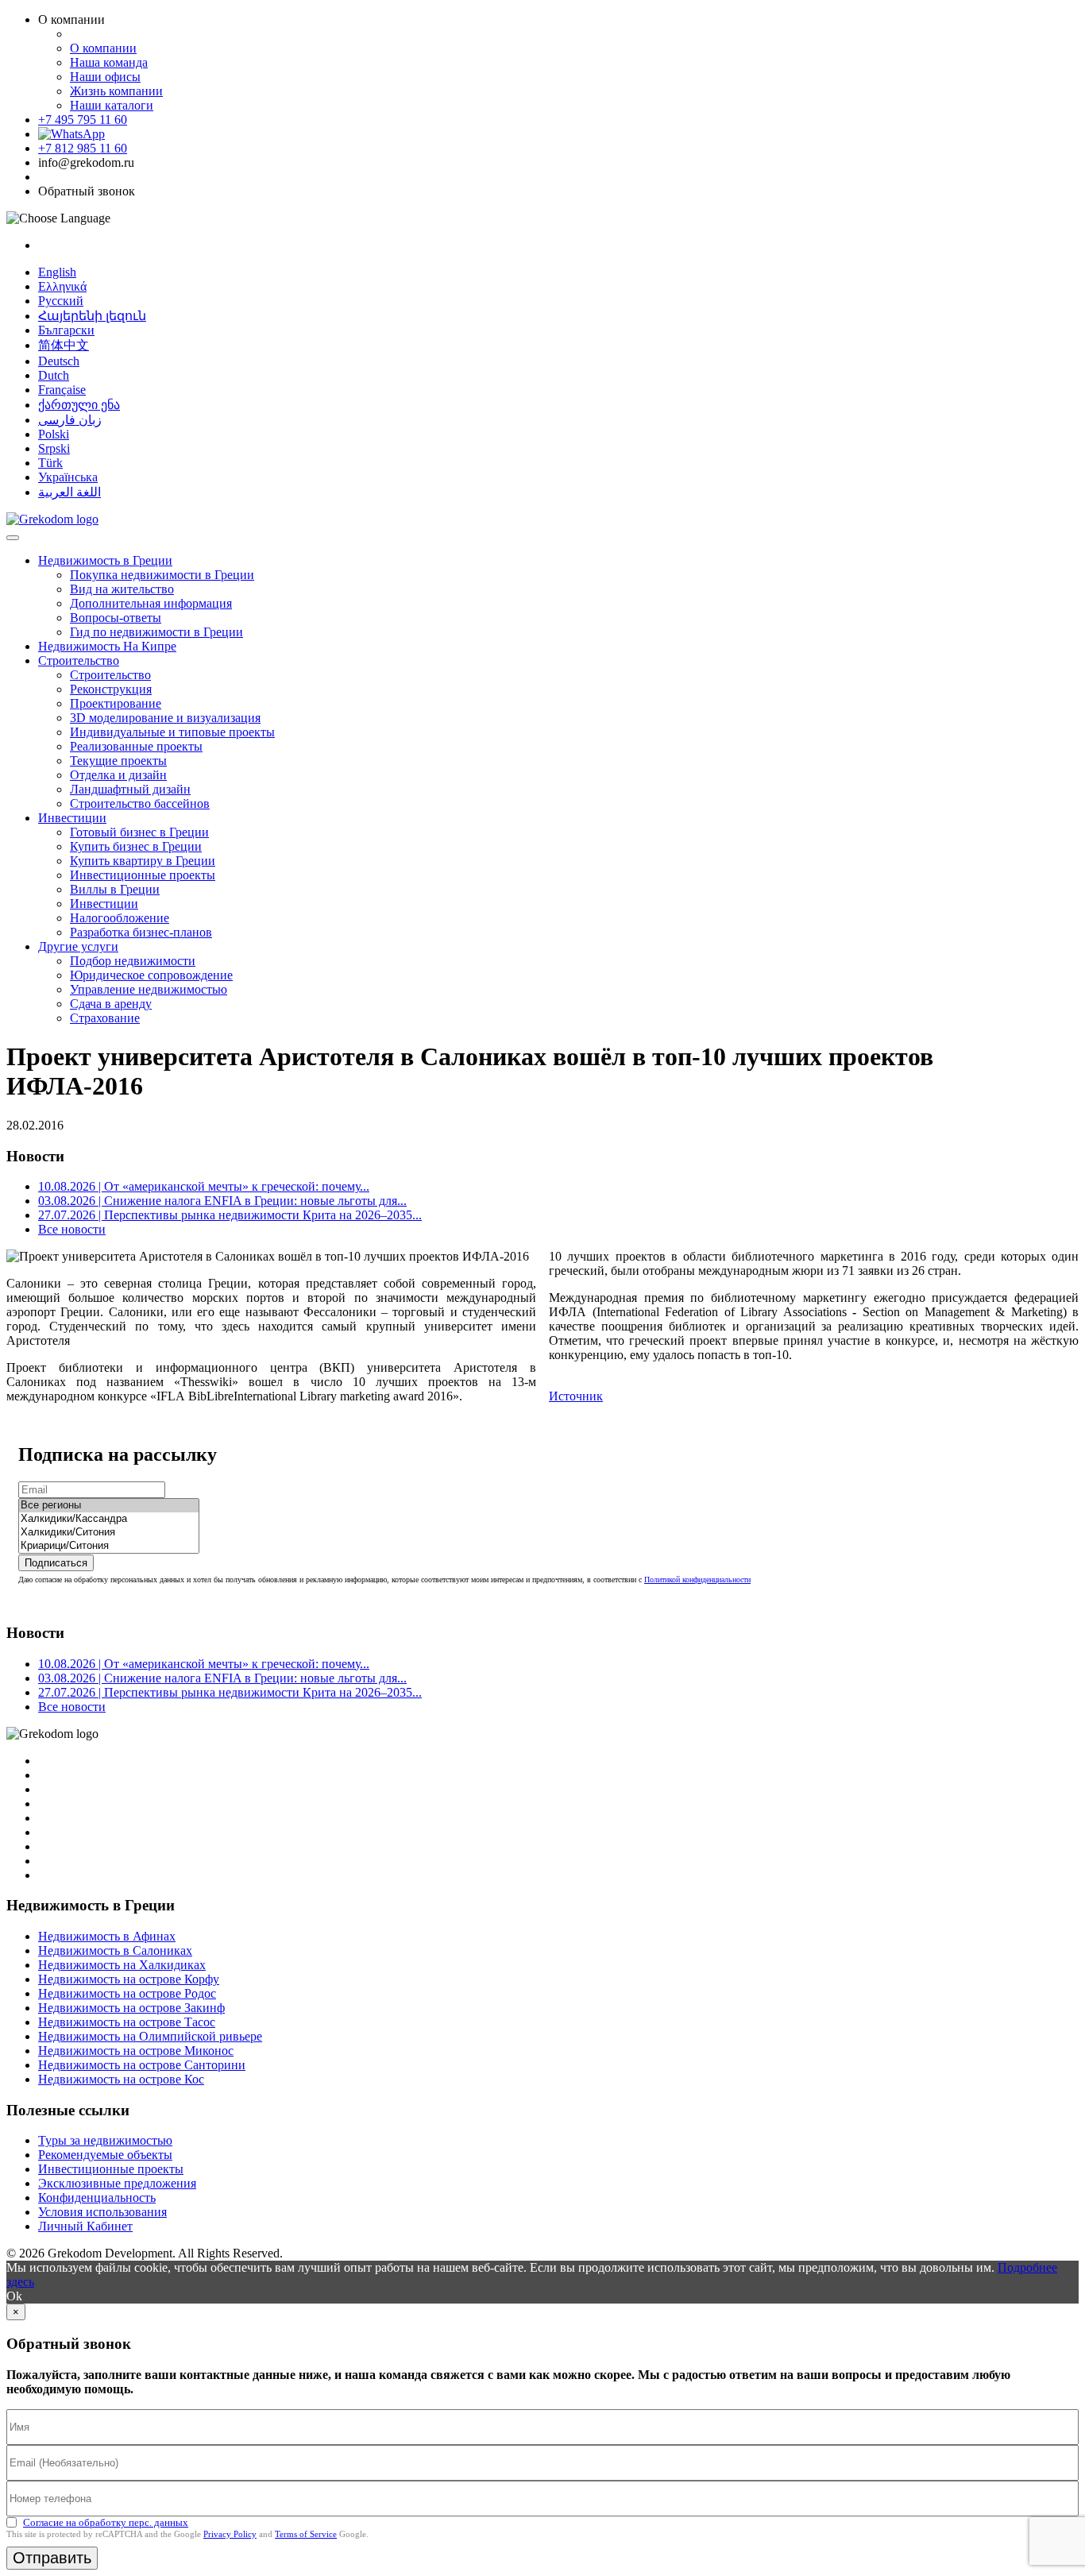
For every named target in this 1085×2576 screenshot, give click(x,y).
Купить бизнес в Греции (136, 846)
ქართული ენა (79, 405)
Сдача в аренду (111, 1004)
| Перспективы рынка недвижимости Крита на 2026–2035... (230, 1215)
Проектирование (116, 703)
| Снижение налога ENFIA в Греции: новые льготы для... (222, 1201)
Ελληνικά (62, 286)
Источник (576, 1396)
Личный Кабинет (85, 2226)
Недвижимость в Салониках (115, 1950)
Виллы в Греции (115, 889)
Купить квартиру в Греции (143, 861)
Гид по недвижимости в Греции (156, 632)
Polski (54, 434)
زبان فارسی (70, 420)
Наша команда (109, 62)
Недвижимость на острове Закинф (131, 2008)
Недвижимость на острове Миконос (136, 2051)
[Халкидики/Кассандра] (109, 1519)
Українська (68, 477)
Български (66, 330)
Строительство (79, 660)
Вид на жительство (122, 589)
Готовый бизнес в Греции (139, 832)
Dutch (54, 375)
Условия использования (102, 2212)
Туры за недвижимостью (105, 2140)
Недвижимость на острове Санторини (142, 2065)
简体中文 (64, 345)
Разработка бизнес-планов (141, 932)
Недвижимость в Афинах (107, 1936)
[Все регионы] (109, 1506)
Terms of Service (306, 2534)
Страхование (105, 1018)
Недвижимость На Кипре (107, 646)
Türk (50, 463)
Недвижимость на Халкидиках (122, 1965)
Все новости (72, 1229)
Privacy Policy (230, 2534)
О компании (103, 48)
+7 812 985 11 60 (83, 148)
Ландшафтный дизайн (130, 789)
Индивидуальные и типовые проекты (172, 732)
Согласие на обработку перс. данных (106, 2522)
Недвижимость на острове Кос (121, 2079)
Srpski (54, 448)
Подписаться (56, 1563)
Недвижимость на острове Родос (127, 1993)
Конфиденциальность (97, 2198)
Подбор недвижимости (133, 961)
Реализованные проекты (136, 746)
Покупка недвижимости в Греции (162, 575)
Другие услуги (78, 946)
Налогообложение (120, 918)
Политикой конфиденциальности (697, 1580)
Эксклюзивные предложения (117, 2183)
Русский (61, 301)
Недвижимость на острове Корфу (129, 1979)
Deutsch (59, 361)
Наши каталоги (112, 105)
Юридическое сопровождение (151, 975)
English (57, 272)
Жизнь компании (116, 91)
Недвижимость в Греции (105, 560)
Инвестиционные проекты (143, 875)
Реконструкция (111, 689)
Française (62, 390)
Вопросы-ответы (116, 618)
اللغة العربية (70, 492)
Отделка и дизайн (118, 775)
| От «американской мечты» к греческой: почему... (204, 1186)
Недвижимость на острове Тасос (127, 2022)
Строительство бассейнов (140, 803)
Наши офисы (105, 77)
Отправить (52, 2558)
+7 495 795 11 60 (83, 120)
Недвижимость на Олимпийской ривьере (150, 2036)
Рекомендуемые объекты (105, 2155)
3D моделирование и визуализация (165, 718)
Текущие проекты (118, 761)
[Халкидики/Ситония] (109, 1533)
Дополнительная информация (151, 603)
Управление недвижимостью (149, 989)
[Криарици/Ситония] (109, 1546)
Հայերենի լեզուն (92, 316)
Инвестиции (72, 818)
